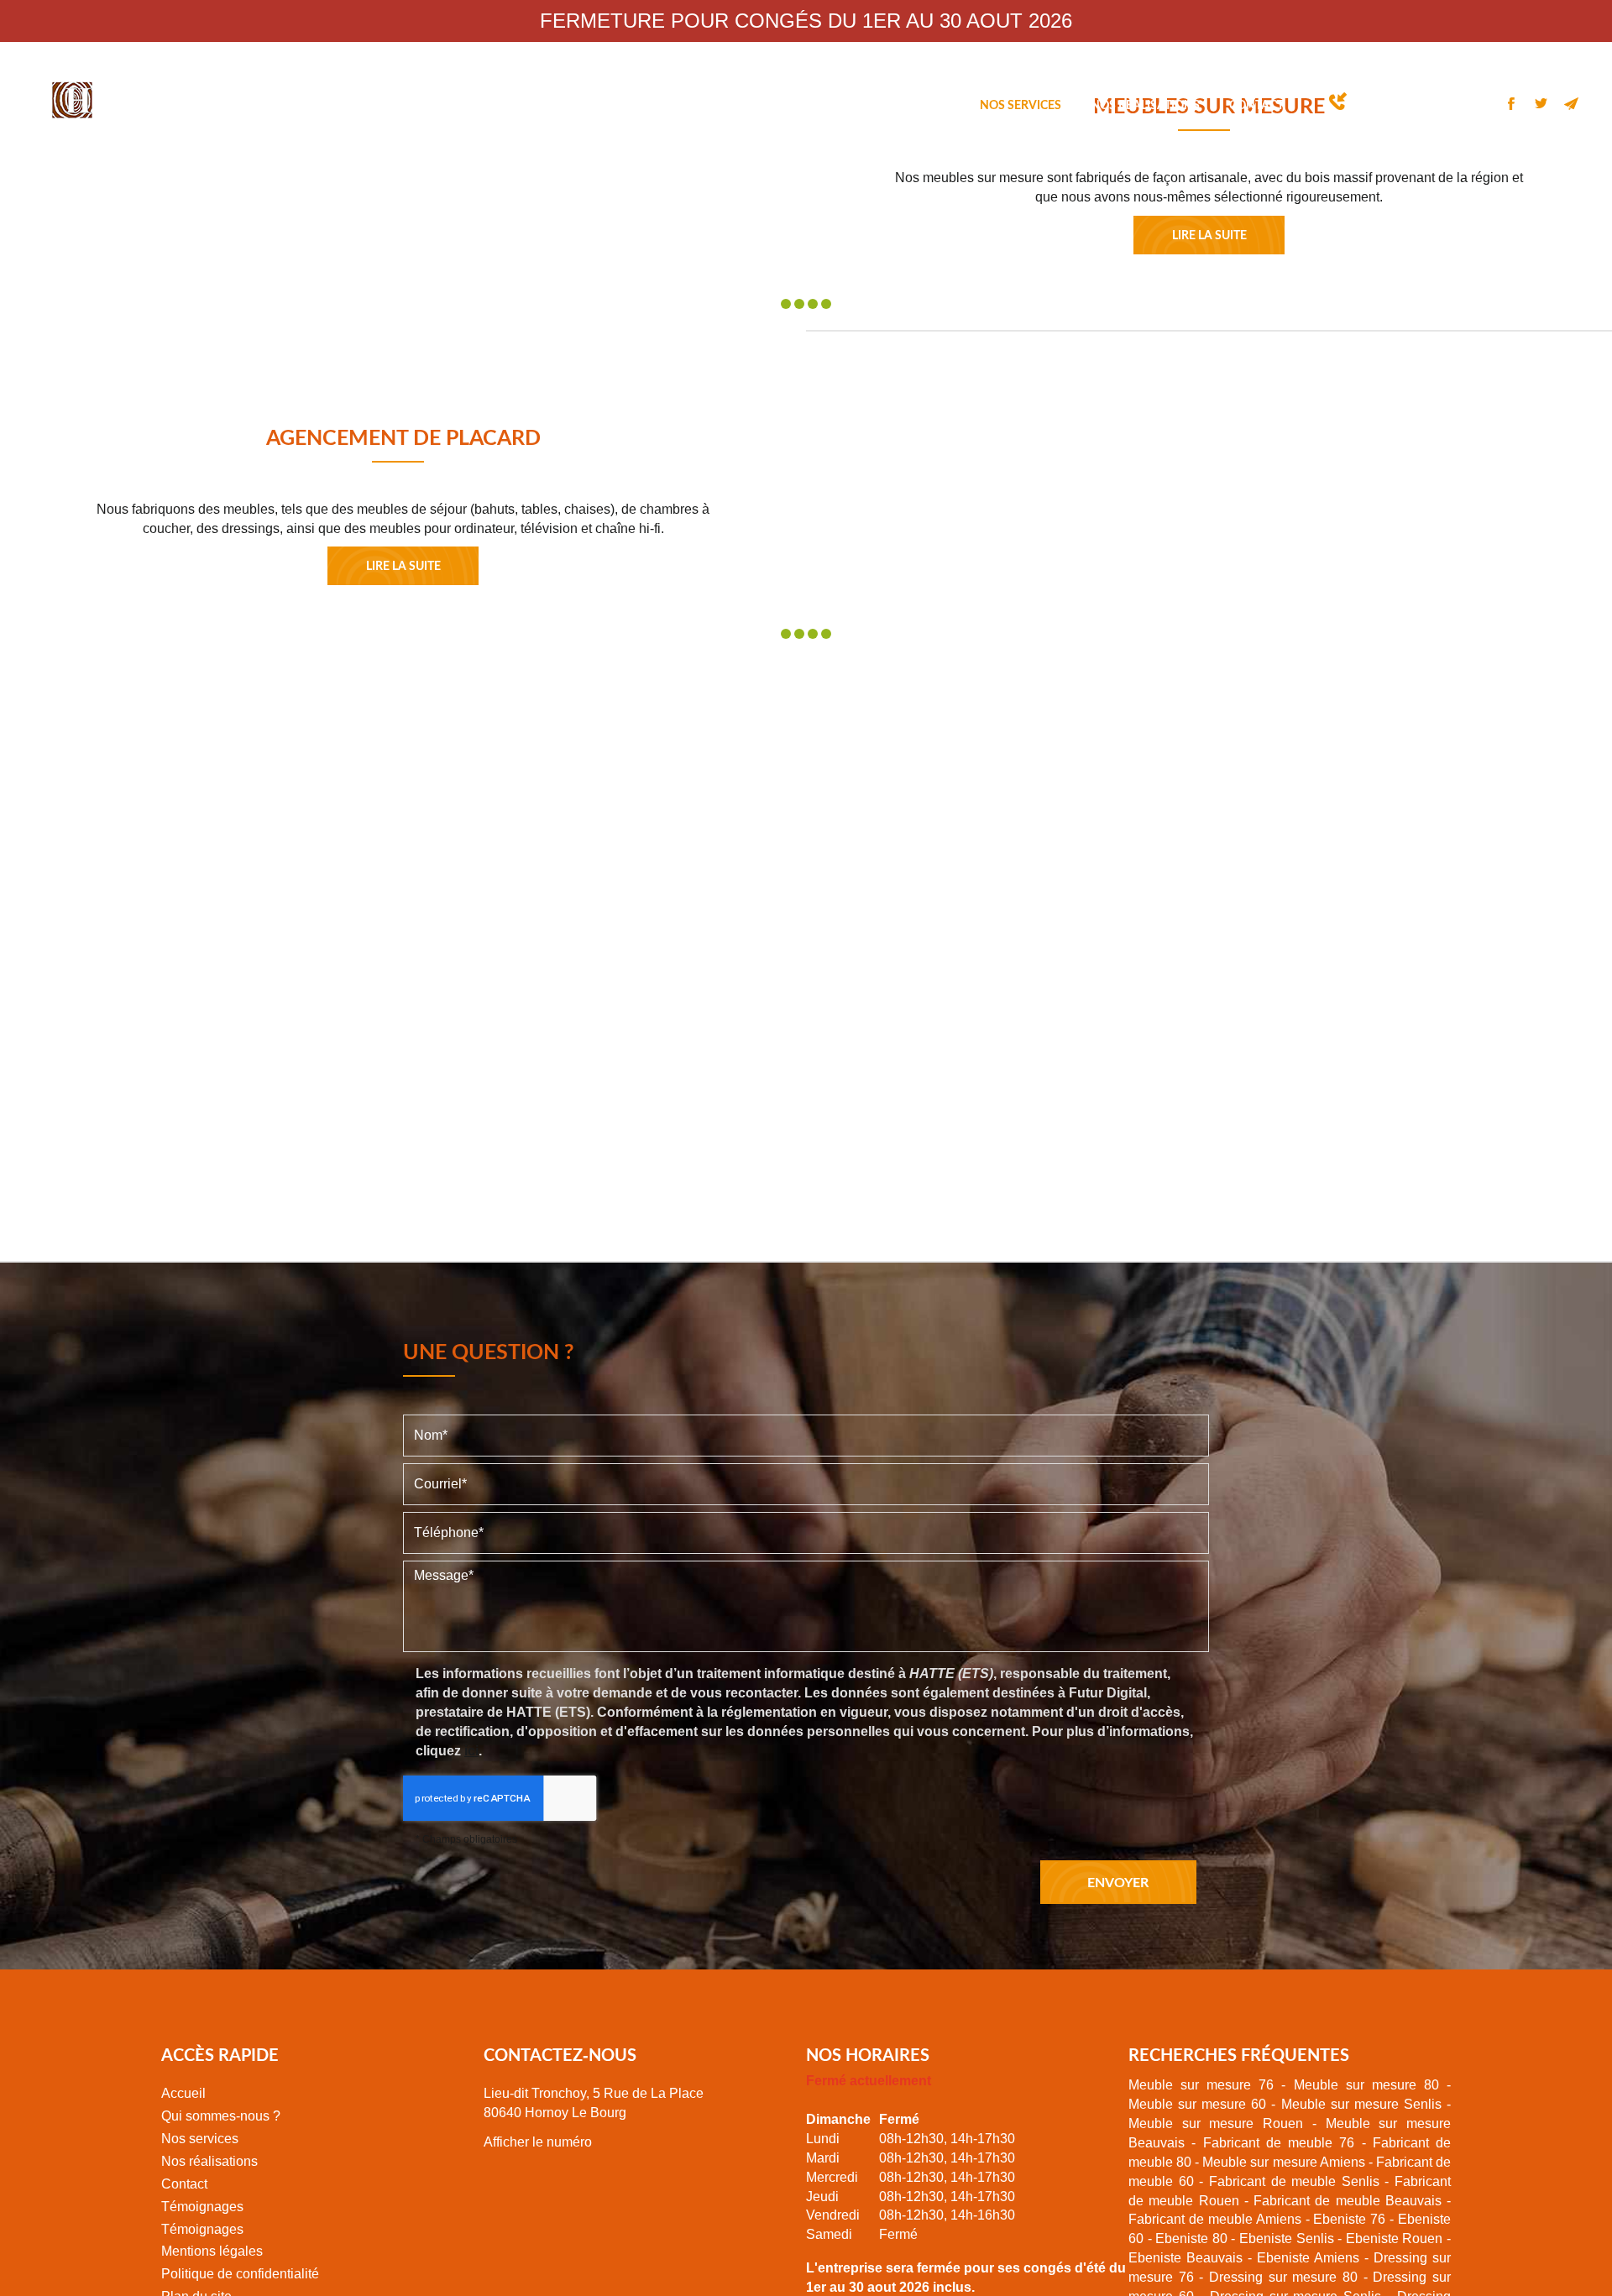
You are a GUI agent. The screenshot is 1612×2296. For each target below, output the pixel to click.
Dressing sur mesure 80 (1283, 2277)
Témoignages (202, 2207)
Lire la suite (1209, 235)
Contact (1256, 105)
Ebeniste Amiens (1308, 2258)
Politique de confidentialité (240, 2274)
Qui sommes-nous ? (890, 105)
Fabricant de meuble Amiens (1215, 2219)
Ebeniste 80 (1191, 2238)
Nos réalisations (1145, 105)
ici (471, 1751)
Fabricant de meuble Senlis (1294, 2181)
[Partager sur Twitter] (1541, 103)
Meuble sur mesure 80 (1366, 2085)
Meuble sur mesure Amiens (1283, 2162)
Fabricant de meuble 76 (1279, 2143)
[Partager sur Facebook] (1511, 103)
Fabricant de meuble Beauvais (1348, 2201)
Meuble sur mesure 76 (1201, 2085)
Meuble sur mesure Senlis (1361, 2104)
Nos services (1021, 105)
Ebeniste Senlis (1287, 2238)
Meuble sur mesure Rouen (1216, 2123)
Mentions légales (212, 2251)
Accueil (777, 105)
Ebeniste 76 (1349, 2219)
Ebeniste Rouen (1395, 2238)
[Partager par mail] (1572, 103)
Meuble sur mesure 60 (1197, 2104)
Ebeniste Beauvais (1185, 2258)
